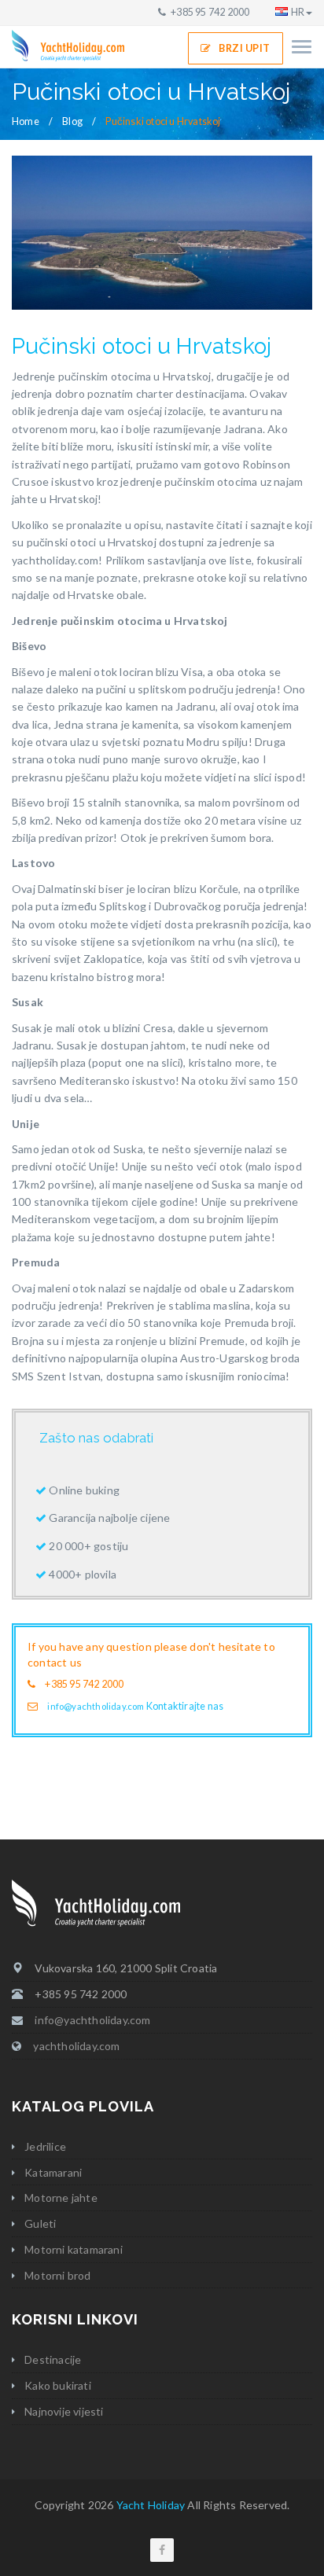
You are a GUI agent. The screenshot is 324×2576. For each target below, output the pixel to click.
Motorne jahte (61, 2198)
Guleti (40, 2223)
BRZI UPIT (245, 48)
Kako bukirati (58, 2385)
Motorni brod (57, 2275)
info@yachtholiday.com (96, 1706)
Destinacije (53, 2359)
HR (298, 12)
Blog (72, 121)
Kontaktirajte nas (185, 1706)
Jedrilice (45, 2146)
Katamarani (53, 2172)
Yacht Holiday (151, 2505)
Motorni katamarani (74, 2249)
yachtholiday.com (76, 2046)
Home (26, 121)
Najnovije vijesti (64, 2411)
